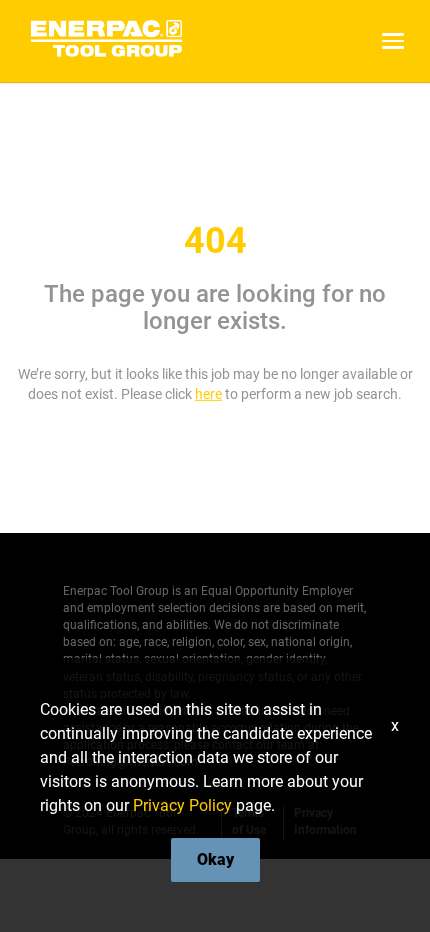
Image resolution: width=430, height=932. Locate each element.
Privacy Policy (182, 805)
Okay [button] (215, 859)
